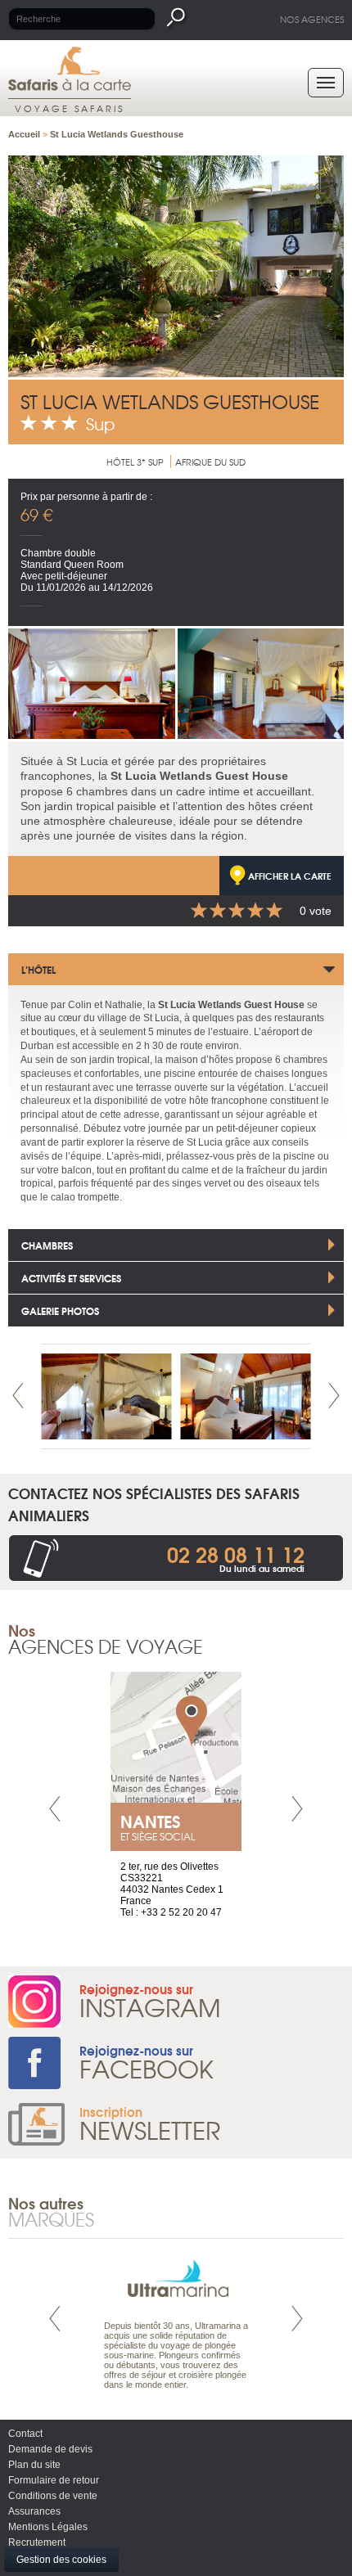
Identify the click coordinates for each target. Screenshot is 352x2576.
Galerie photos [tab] (60, 1311)
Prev (18, 1396)
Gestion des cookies (61, 2560)
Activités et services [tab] (71, 1278)
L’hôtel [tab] (38, 969)
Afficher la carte (290, 876)
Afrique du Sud (210, 462)
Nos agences (312, 19)
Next (334, 1396)
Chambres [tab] (47, 1245)
